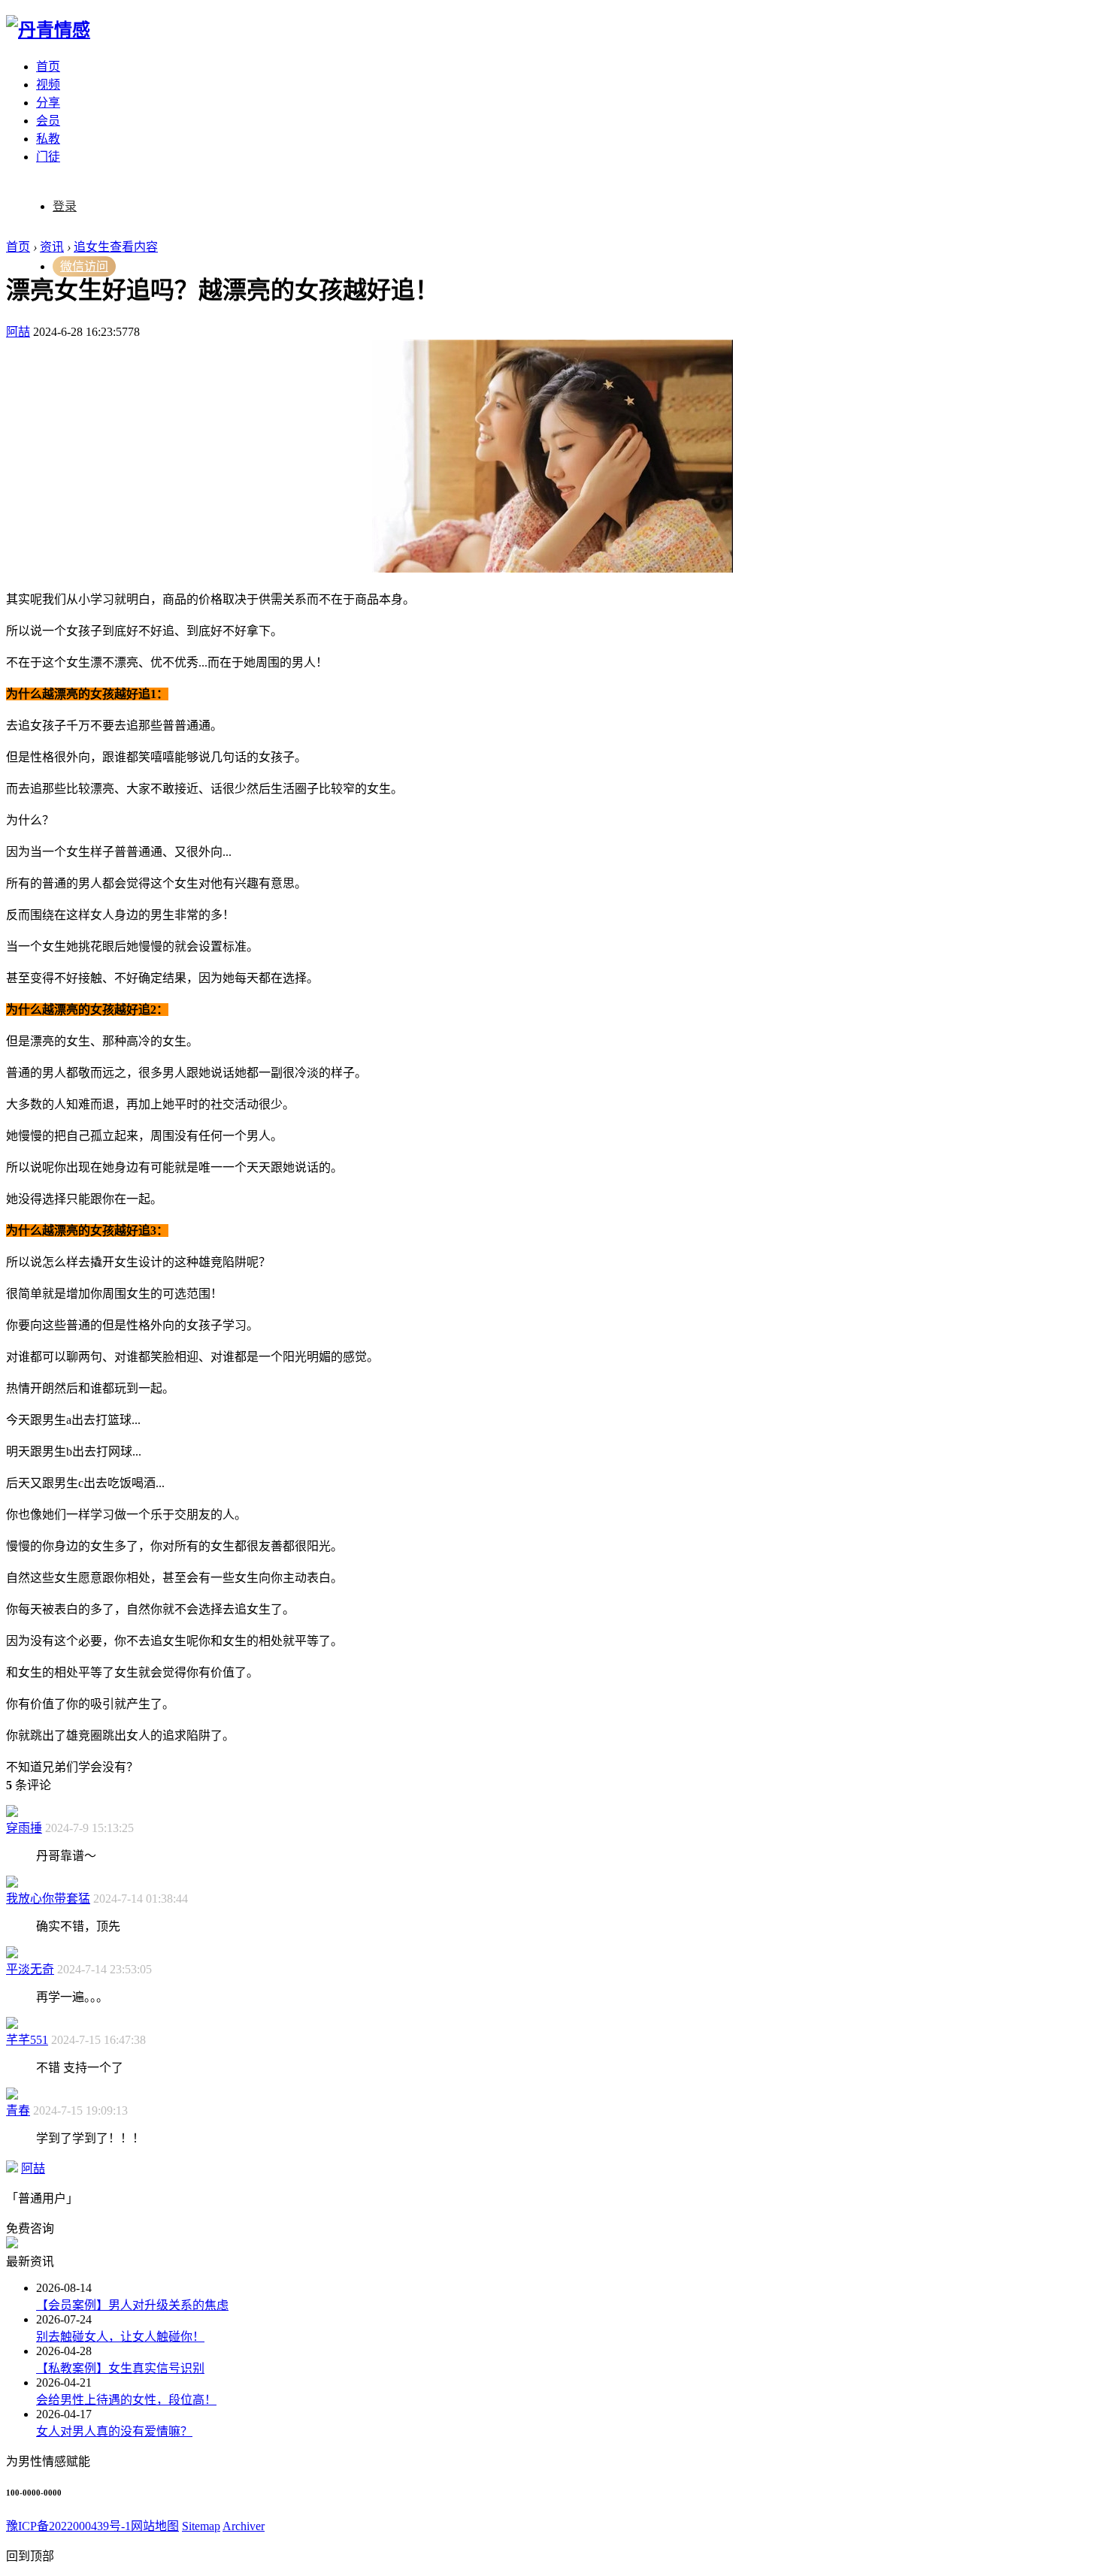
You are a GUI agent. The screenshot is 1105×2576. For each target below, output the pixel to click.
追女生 (92, 247)
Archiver (244, 2526)
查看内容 (134, 247)
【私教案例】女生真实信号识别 (120, 2368)
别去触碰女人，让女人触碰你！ (120, 2337)
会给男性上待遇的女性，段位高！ (126, 2400)
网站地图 (155, 2526)
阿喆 (18, 332)
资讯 (52, 247)
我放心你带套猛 (48, 1899)
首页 (48, 67)
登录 (65, 206)
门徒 (48, 157)
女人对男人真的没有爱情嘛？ (114, 2431)
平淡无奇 (30, 1969)
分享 (48, 103)
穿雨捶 (24, 1828)
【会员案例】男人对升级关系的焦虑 (132, 2305)
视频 (48, 85)
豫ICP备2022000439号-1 (68, 2526)
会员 (48, 121)
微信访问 (84, 266)
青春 (18, 2110)
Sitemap (201, 2526)
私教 (48, 139)
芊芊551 (27, 2040)
